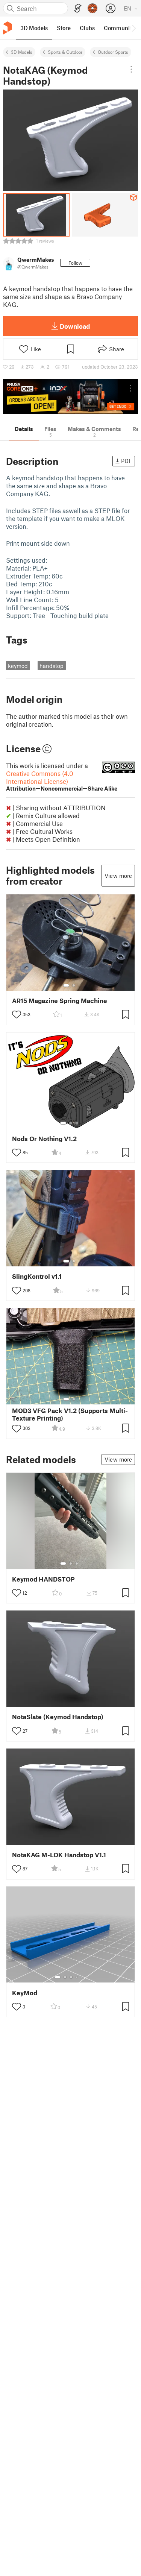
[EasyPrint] (78, 8)
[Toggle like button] (17, 1014)
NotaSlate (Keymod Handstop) (58, 1717)
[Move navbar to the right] (133, 28)
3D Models (22, 52)
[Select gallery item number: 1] (66, 985)
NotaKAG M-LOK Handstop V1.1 (59, 1855)
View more (118, 876)
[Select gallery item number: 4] (77, 1977)
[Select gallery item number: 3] (77, 1123)
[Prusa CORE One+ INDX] (70, 397)
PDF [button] (127, 461)
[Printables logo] (8, 28)
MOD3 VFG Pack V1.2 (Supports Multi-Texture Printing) (70, 1414)
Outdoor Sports (113, 52)
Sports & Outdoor (65, 52)
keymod (18, 666)
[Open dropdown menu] (131, 69)
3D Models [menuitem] (34, 28)
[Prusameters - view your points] (92, 8)
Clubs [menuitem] (87, 28)
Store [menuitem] (64, 28)
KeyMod (25, 1993)
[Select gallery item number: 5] (82, 1977)
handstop (52, 666)
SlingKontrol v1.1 (37, 1276)
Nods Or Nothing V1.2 (44, 1139)
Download (75, 326)
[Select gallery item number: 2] (74, 985)
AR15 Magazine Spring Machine (60, 1001)
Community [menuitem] (119, 28)
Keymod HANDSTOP (43, 1579)
